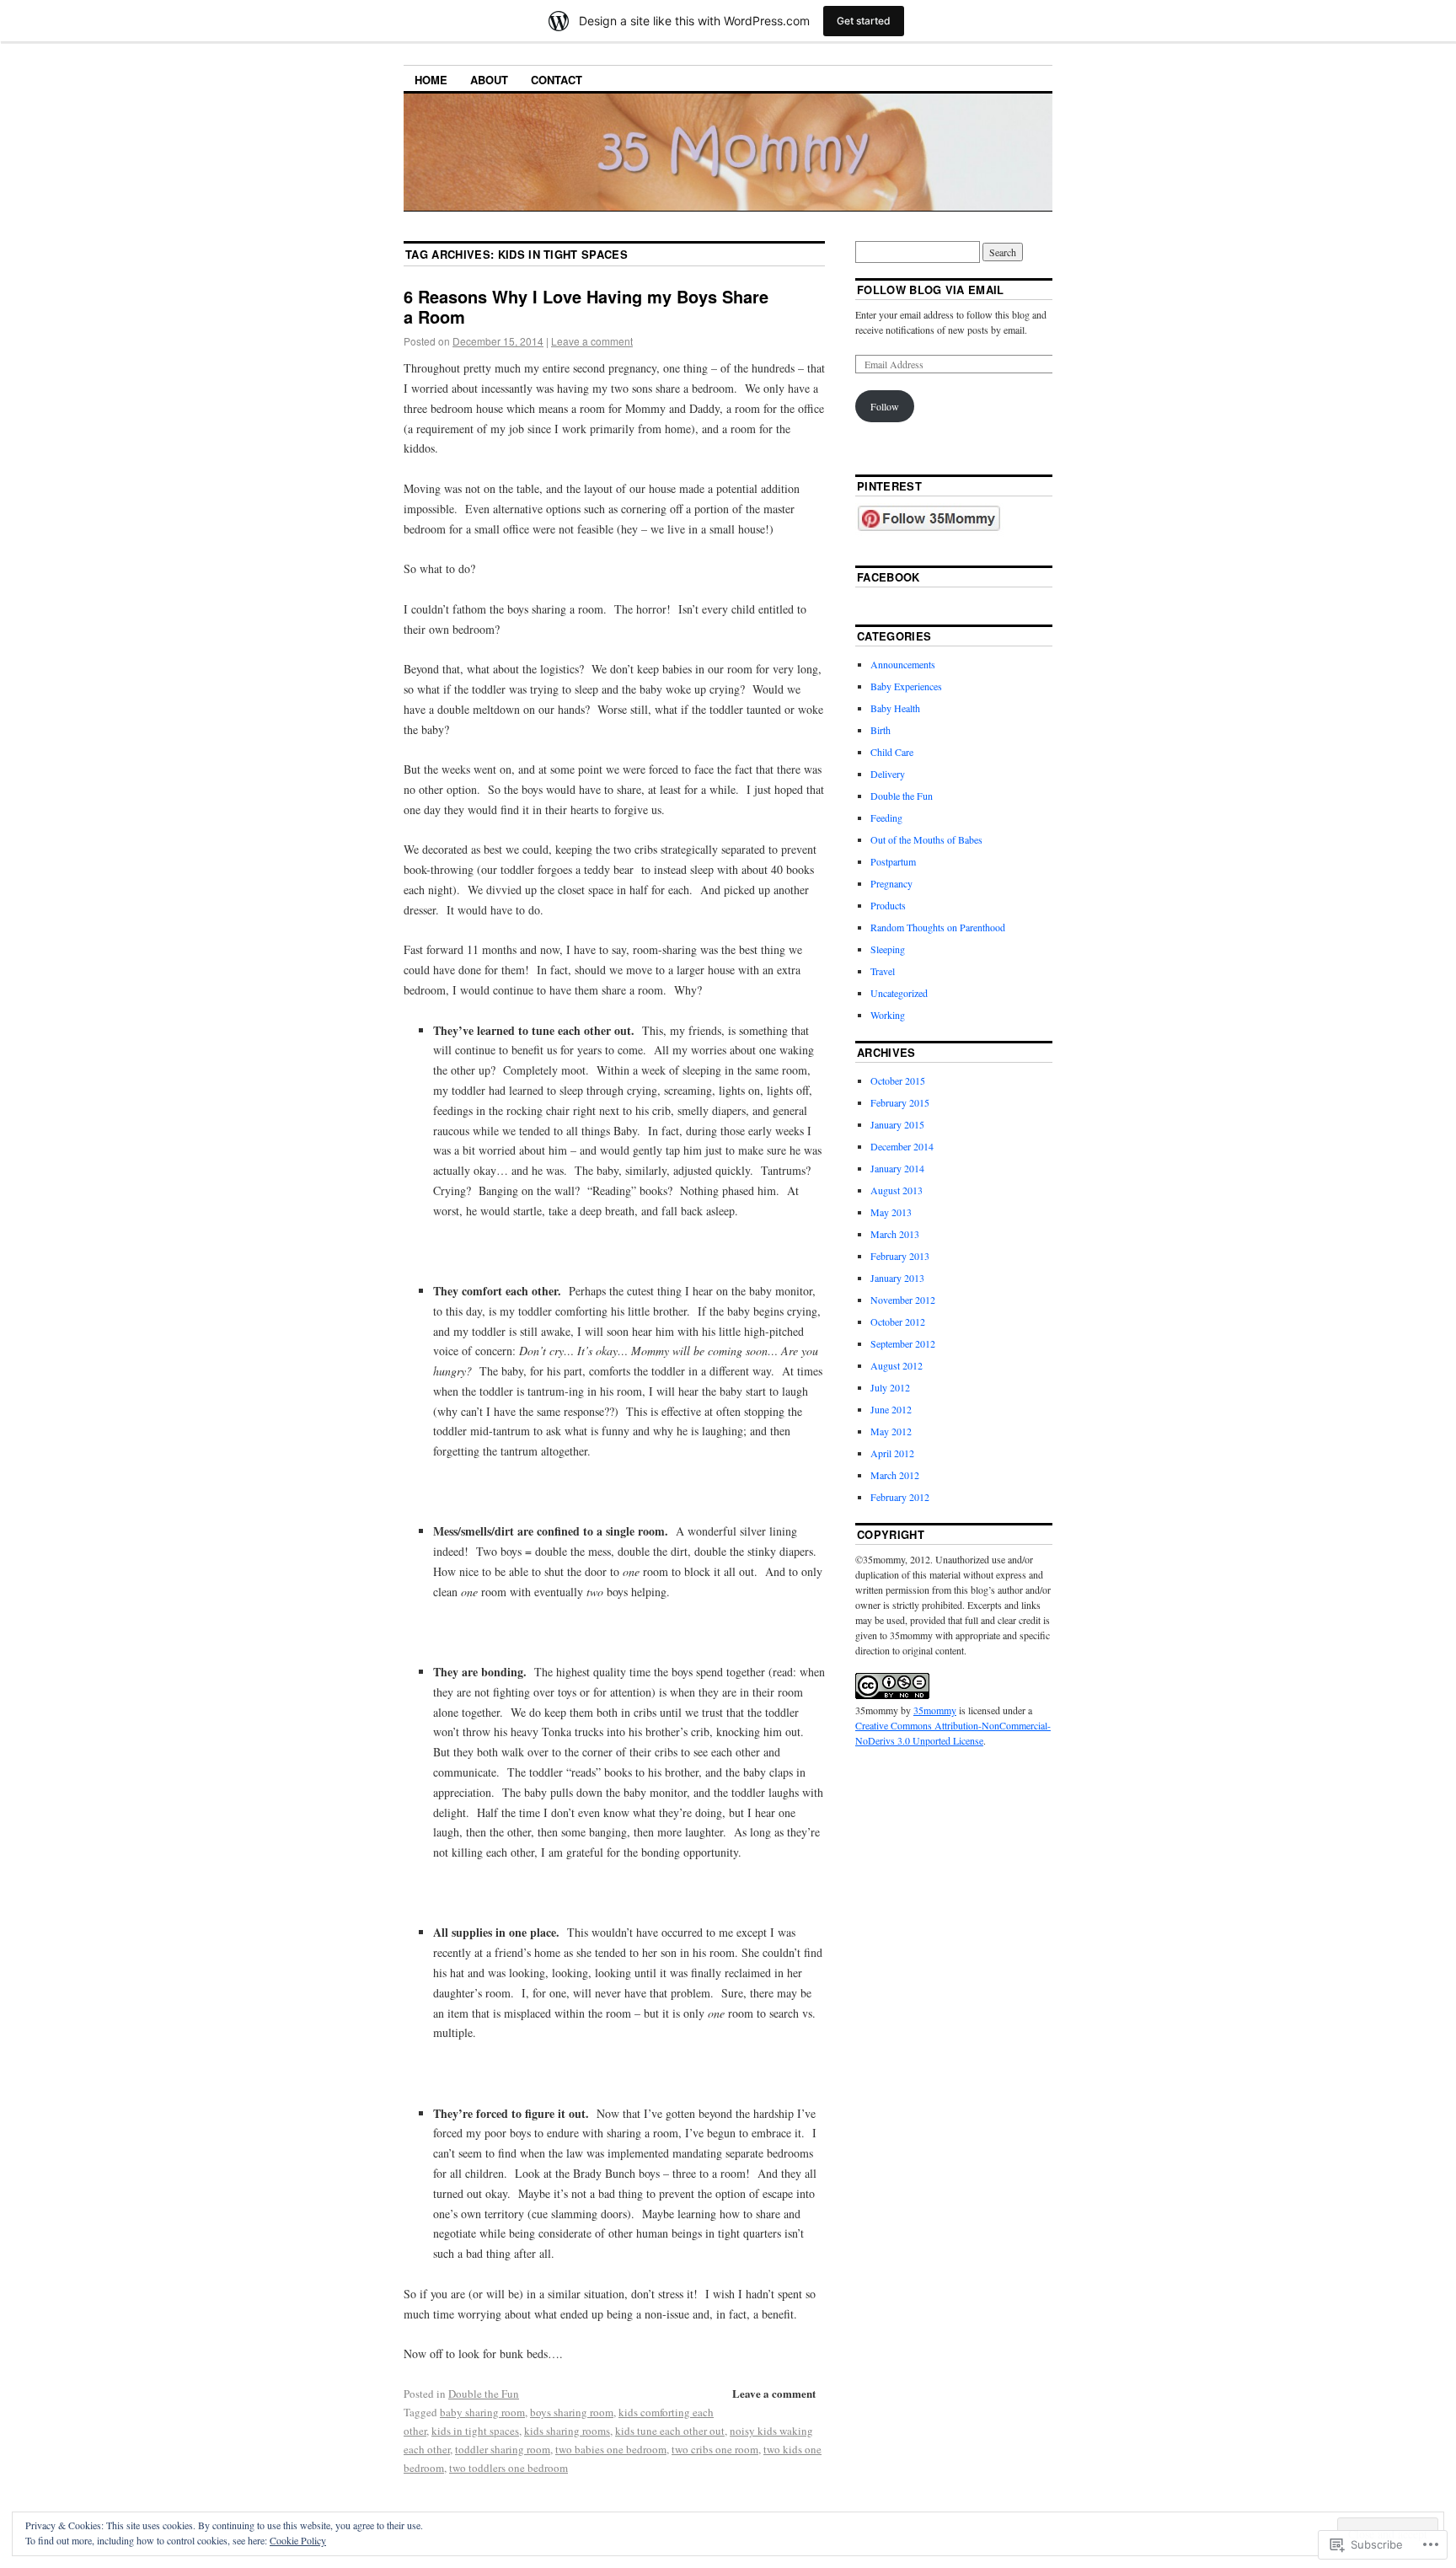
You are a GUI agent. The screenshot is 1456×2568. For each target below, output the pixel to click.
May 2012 (891, 1431)
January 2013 (897, 1278)
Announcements (903, 664)
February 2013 (900, 1256)
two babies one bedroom (611, 2449)
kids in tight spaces (475, 2431)
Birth (881, 730)
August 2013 (897, 1190)
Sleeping (888, 949)
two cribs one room (715, 2449)
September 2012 (903, 1343)
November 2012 (903, 1300)
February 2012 (900, 1497)
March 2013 (895, 1234)
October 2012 (898, 1322)
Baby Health (895, 708)
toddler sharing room (503, 2449)
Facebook (889, 577)
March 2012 (895, 1475)
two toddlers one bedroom (509, 2468)
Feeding (886, 818)
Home (431, 80)
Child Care (892, 752)
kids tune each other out (670, 2431)
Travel (883, 971)
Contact (557, 80)
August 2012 (897, 1365)
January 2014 (897, 1168)
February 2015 (900, 1102)
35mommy (935, 1710)
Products (888, 905)
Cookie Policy (298, 2540)
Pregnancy (891, 883)
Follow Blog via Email (931, 290)
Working (888, 1015)
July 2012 (890, 1387)
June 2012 (891, 1409)
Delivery (888, 774)
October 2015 (898, 1080)
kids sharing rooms (567, 2431)
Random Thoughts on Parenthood (938, 927)
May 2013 (891, 1212)
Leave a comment (592, 341)
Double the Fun (484, 2394)
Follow (885, 406)
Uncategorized (899, 993)
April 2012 (892, 1453)
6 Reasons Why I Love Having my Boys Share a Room (586, 306)
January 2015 (897, 1124)
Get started (864, 21)
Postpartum (893, 861)
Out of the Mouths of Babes (926, 839)
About (489, 80)
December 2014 (902, 1146)
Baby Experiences (906, 686)
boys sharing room (572, 2412)
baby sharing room (482, 2412)
